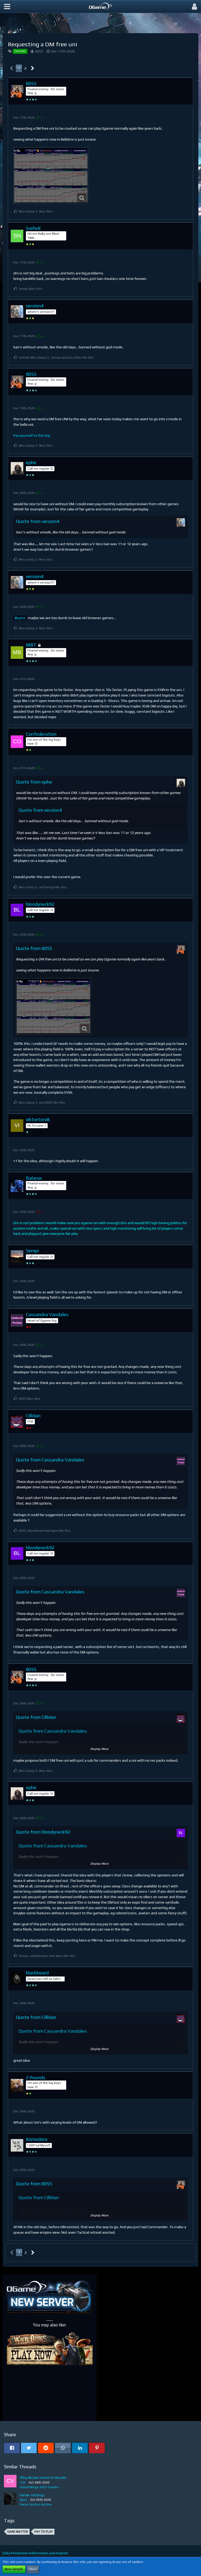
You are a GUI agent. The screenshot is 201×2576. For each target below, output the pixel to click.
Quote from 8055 (34, 948)
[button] (7, 7)
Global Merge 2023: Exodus (39, 2487)
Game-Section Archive (36, 2504)
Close (33, 2569)
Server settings (32, 2495)
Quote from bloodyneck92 (43, 1832)
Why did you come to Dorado (43, 2477)
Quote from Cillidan (36, 1717)
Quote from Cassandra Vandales (50, 1460)
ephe (21, 618)
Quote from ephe (34, 782)
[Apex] (10, 2500)
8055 (39, 51)
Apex (23, 2500)
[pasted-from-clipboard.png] (51, 176)
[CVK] (10, 2482)
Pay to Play (44, 2532)
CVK (23, 2482)
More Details (14, 2569)
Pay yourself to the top (32, 435)
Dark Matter (18, 2532)
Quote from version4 (38, 521)
